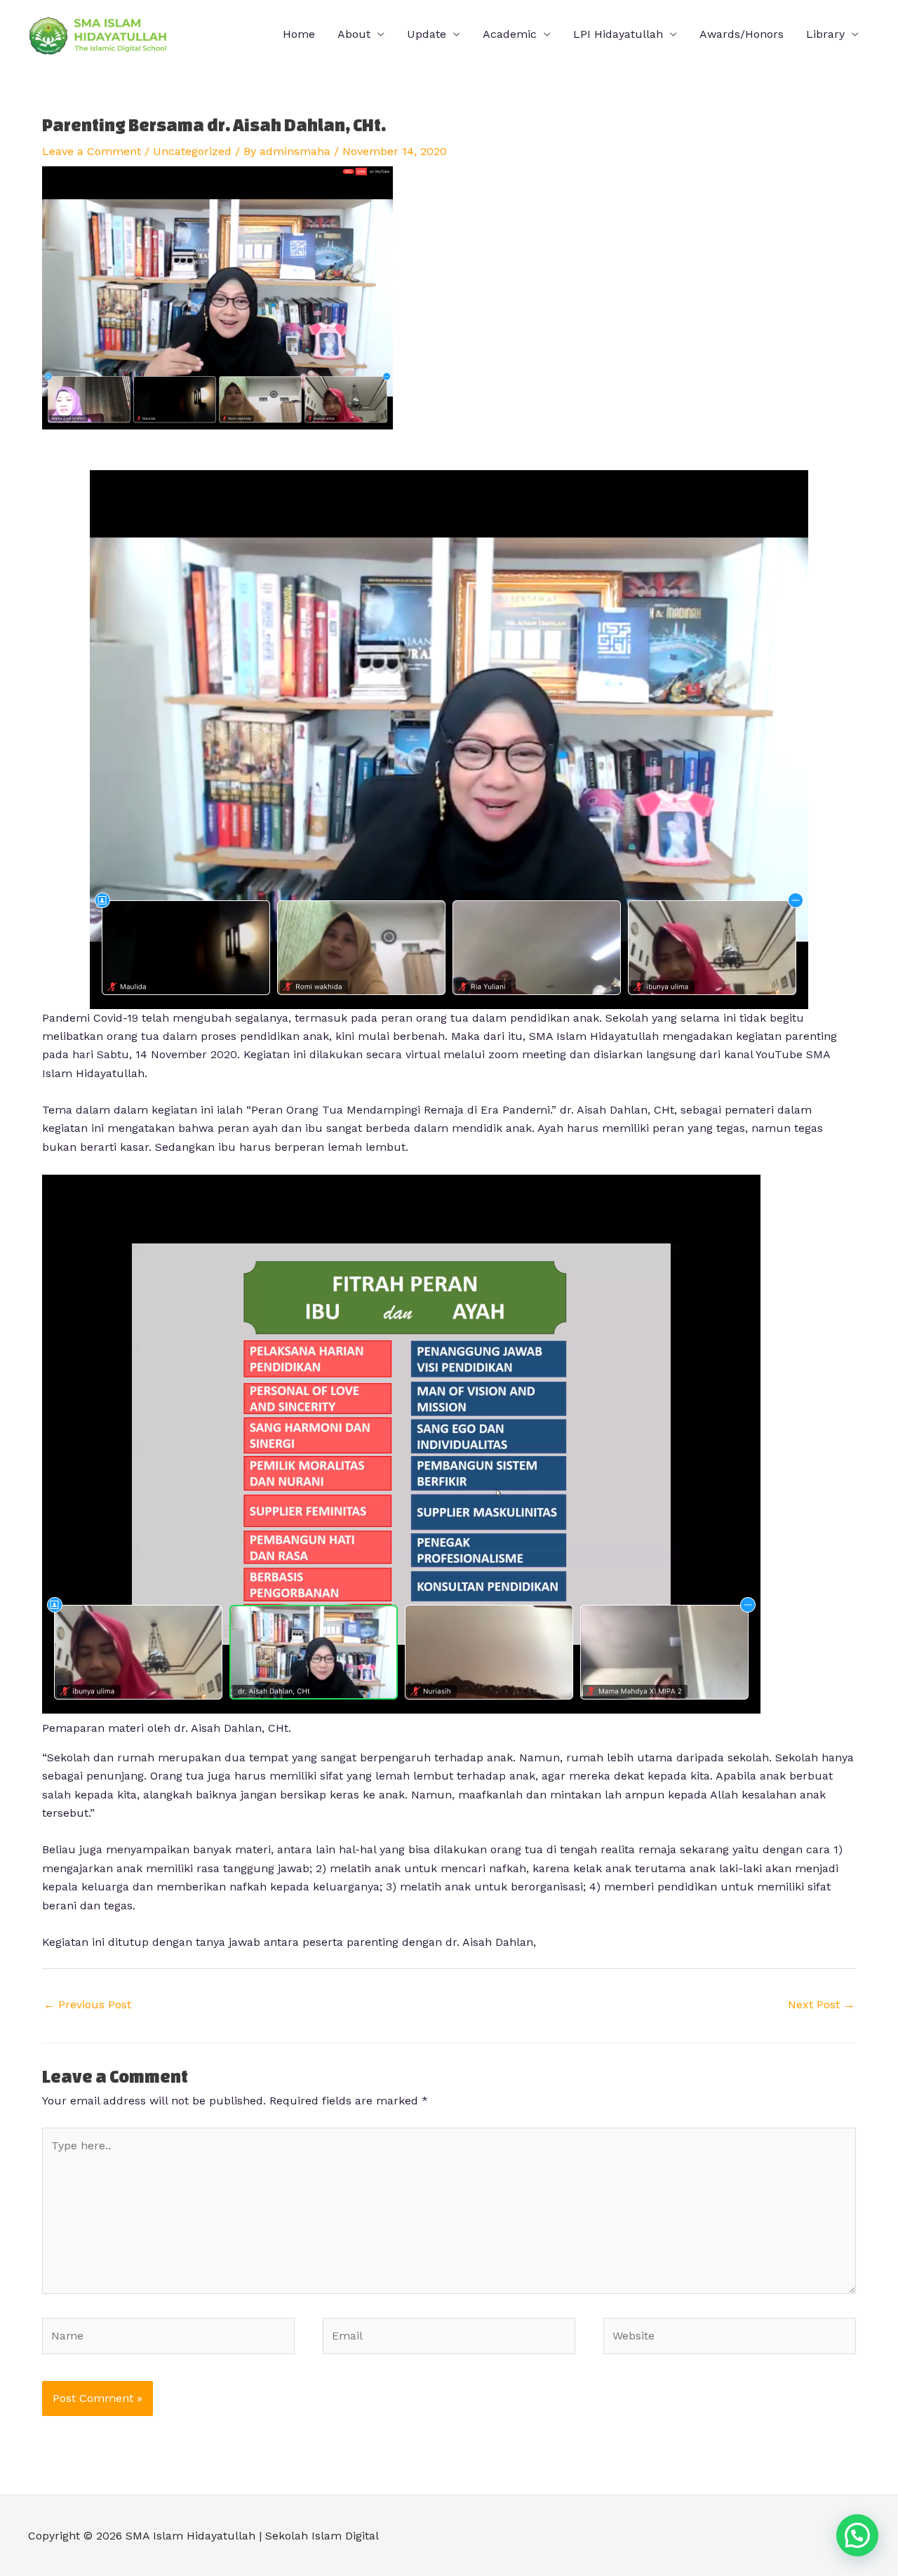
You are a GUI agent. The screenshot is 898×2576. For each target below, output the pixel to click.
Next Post (821, 2004)
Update (427, 34)
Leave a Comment (92, 151)
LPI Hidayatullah (618, 34)
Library (825, 34)
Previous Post (87, 2004)
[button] (857, 2535)
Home (299, 34)
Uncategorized (192, 151)
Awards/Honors (742, 34)
